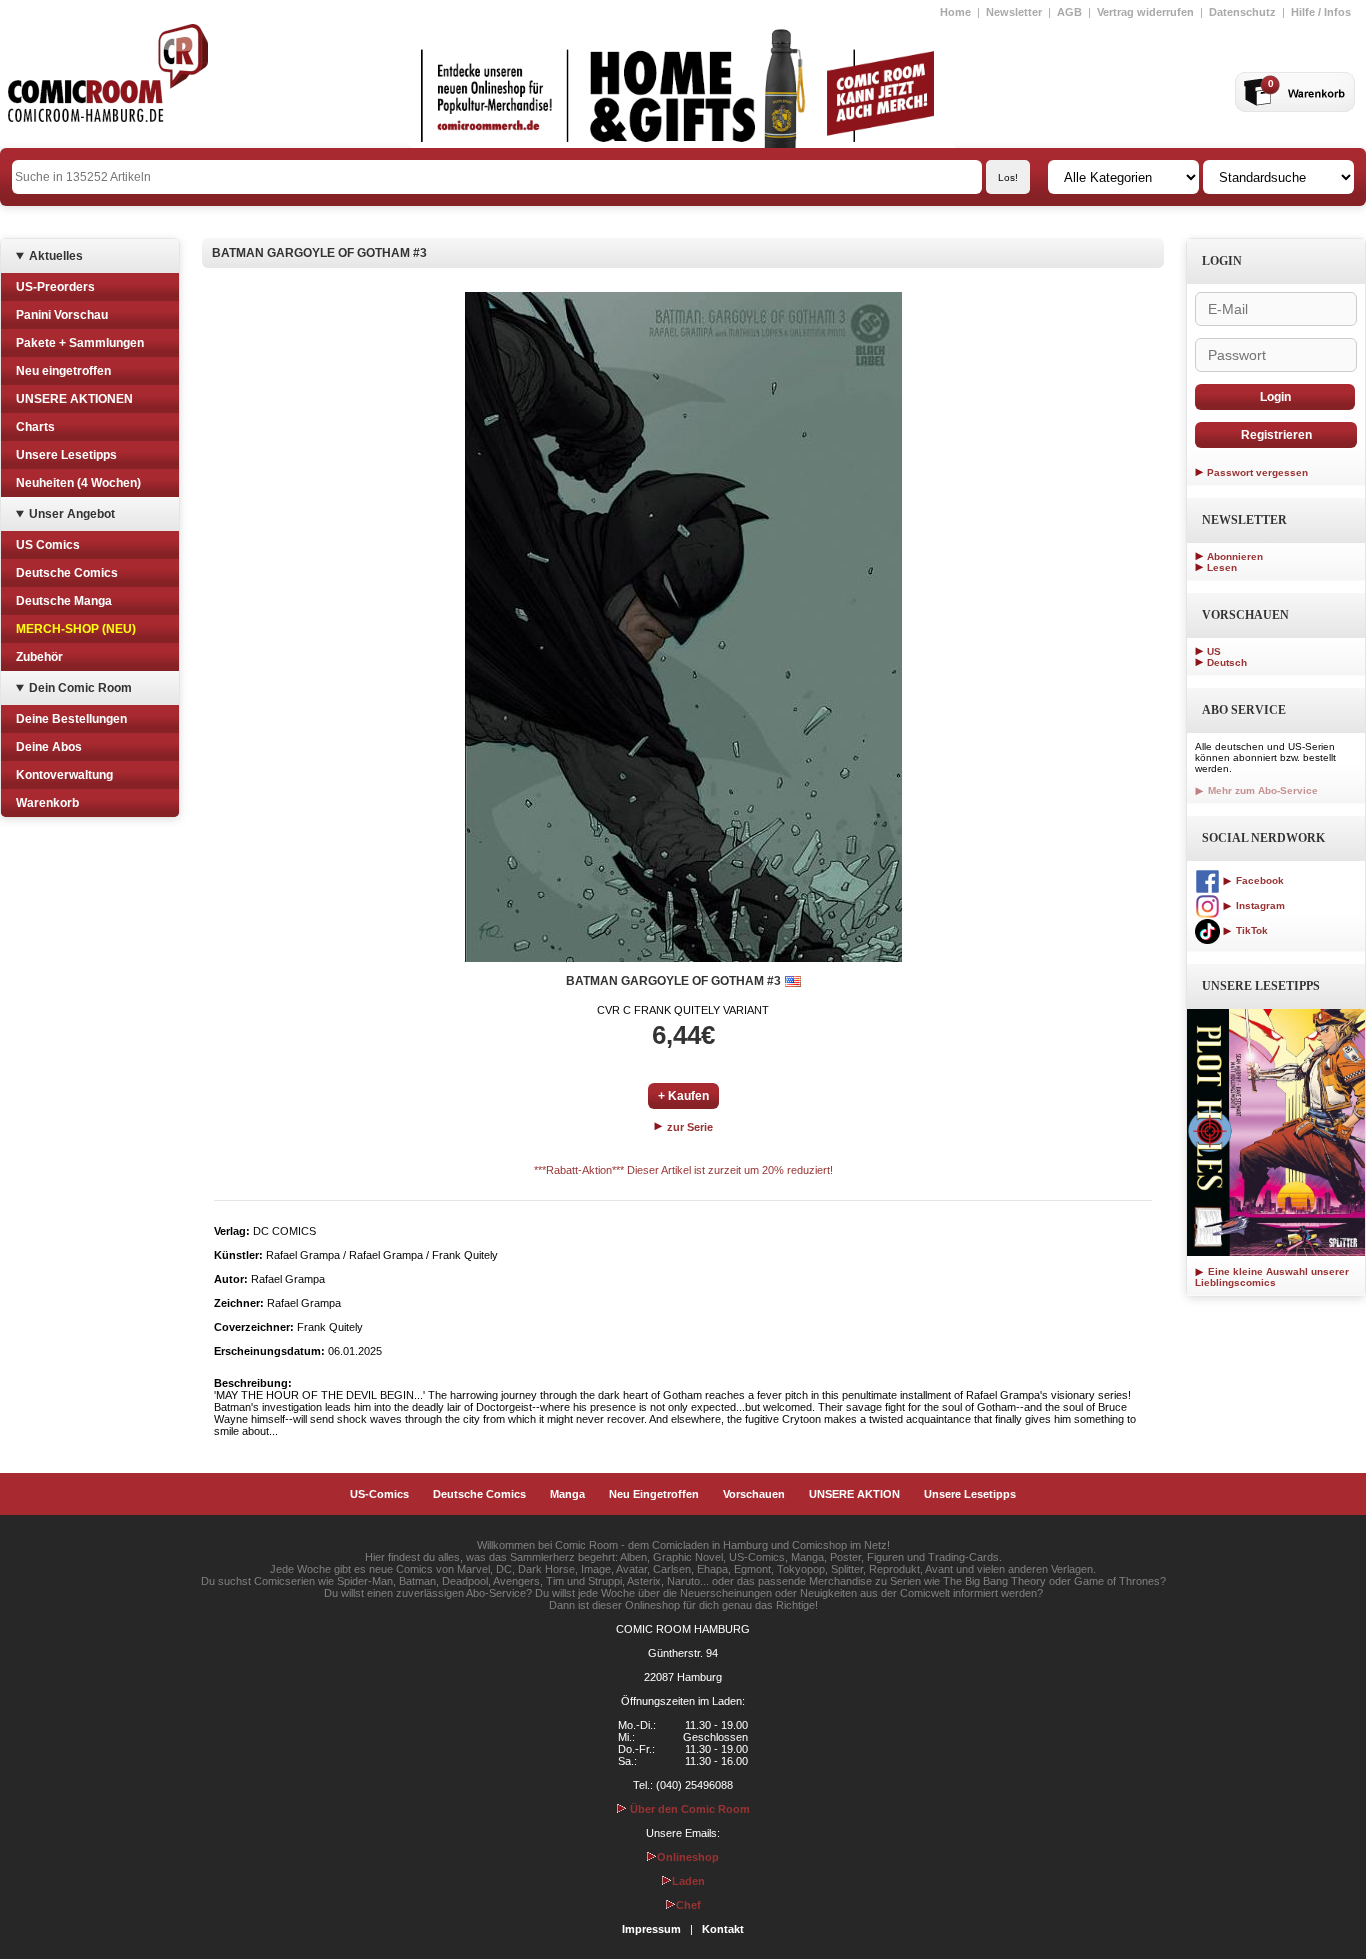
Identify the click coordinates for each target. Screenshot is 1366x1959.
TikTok (1250, 930)
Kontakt (723, 1929)
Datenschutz (1242, 12)
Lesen (1222, 567)
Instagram (1259, 905)
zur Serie (688, 1127)
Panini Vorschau (62, 315)
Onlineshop (688, 1857)
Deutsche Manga (64, 601)
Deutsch (1227, 662)
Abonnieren (1235, 556)
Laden (688, 1881)
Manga (567, 1494)
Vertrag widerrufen (1145, 12)
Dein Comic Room (80, 688)
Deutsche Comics (67, 573)
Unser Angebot (72, 514)
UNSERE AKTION (854, 1494)
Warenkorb (47, 803)
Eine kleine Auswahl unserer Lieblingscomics (1272, 1277)
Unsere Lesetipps (66, 455)
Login (1275, 397)
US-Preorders (55, 287)
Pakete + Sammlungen (80, 343)
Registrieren (1276, 435)
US (1214, 651)
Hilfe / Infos (1321, 12)
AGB (1069, 12)
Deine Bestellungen (71, 719)
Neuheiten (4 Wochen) (78, 483)
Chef (688, 1905)
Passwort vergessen (1257, 472)
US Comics (48, 545)
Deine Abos (49, 747)
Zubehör (39, 657)
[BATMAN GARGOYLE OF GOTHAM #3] (683, 627)
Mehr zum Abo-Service (1261, 790)
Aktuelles (56, 256)
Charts (35, 427)
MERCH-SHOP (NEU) (76, 629)
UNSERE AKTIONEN (74, 399)
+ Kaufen (683, 1096)
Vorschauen (754, 1494)
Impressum (651, 1929)
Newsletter (1014, 12)
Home (955, 12)
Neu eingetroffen (63, 371)
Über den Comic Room (688, 1809)
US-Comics (379, 1494)
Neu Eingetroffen (654, 1494)
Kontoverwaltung (64, 775)
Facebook (1258, 880)
